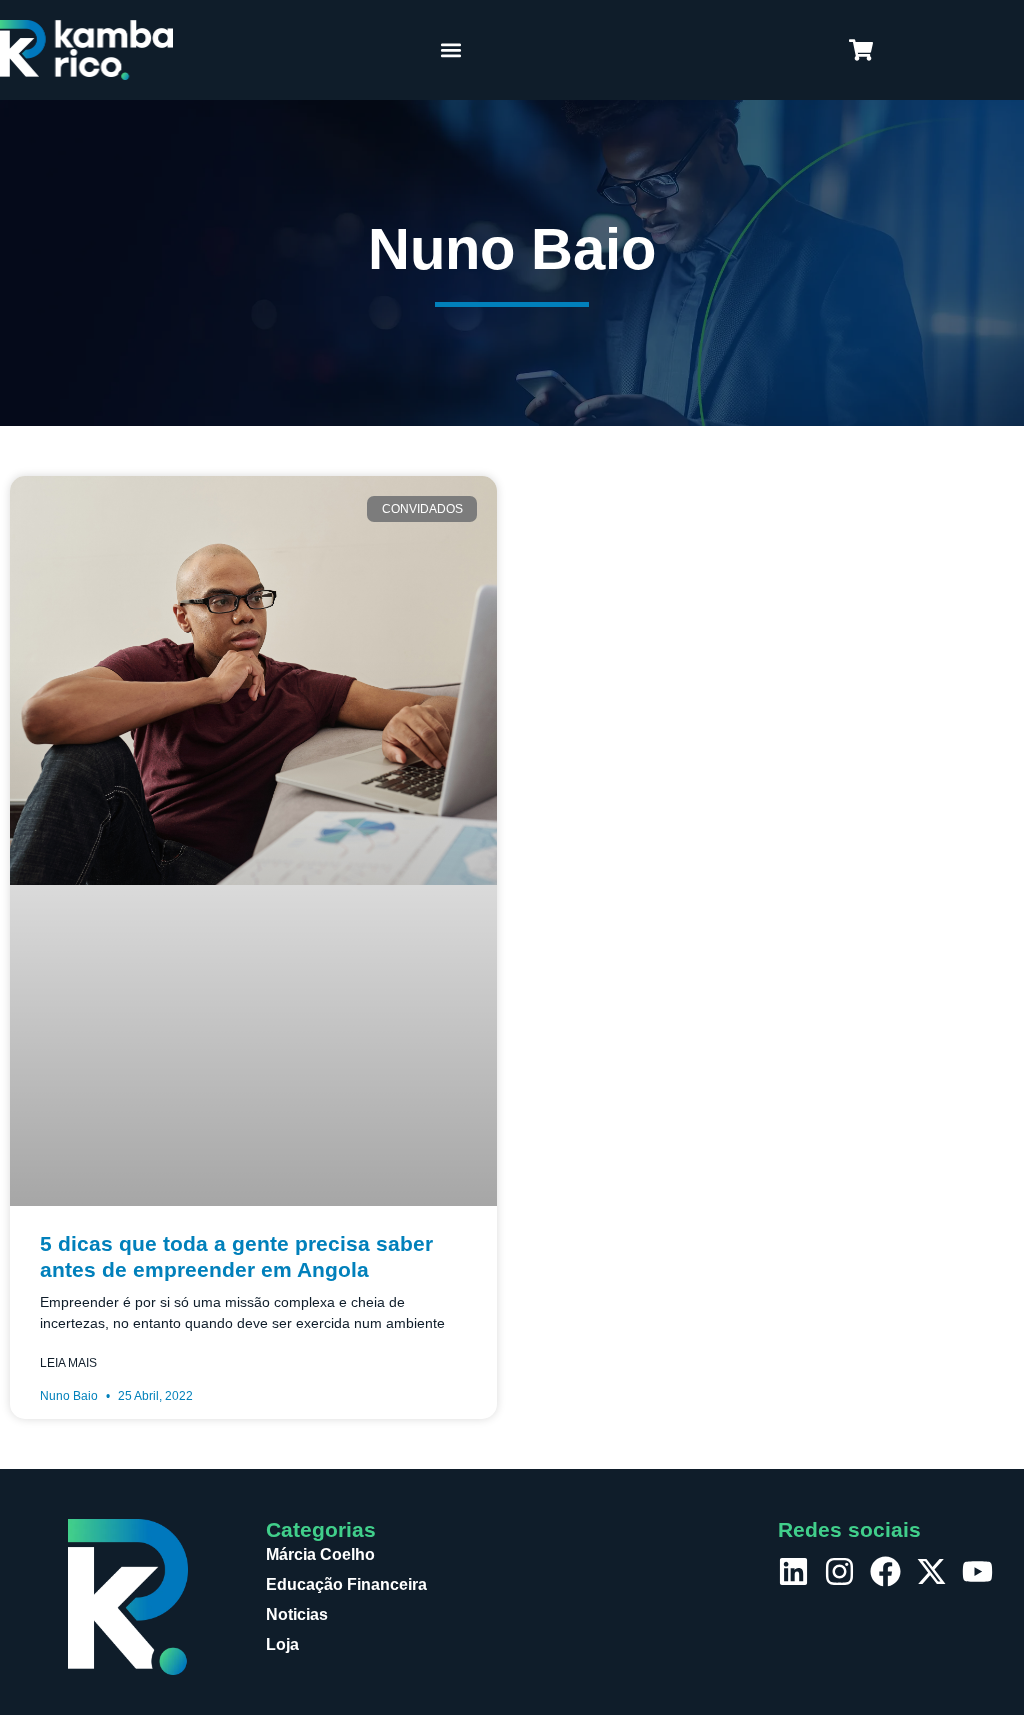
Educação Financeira (346, 1584)
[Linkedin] (793, 1571)
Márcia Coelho (320, 1554)
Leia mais (68, 1363)
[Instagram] (839, 1571)
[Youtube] (977, 1571)
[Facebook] (885, 1571)
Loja (282, 1644)
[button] (451, 50)
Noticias (297, 1614)
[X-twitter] (931, 1571)
